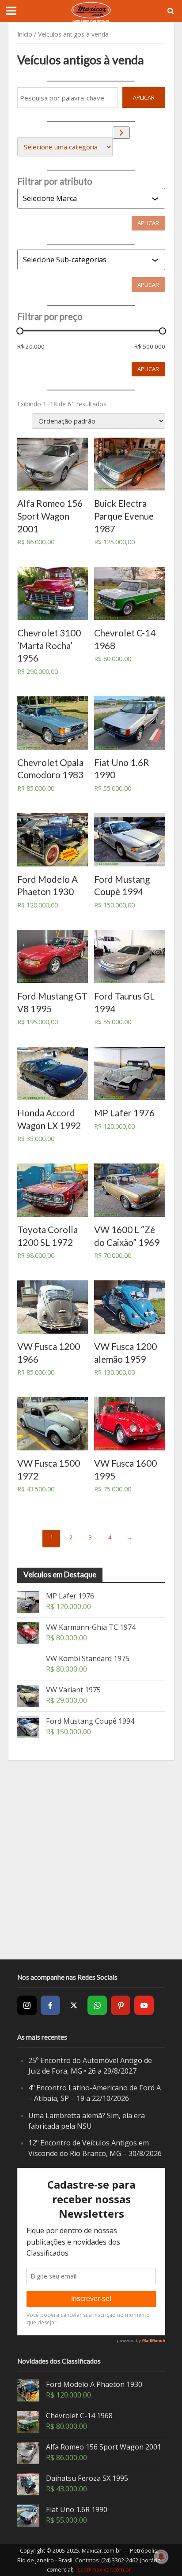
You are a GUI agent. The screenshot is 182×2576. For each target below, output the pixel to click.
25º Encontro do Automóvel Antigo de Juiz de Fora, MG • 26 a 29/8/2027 (90, 2066)
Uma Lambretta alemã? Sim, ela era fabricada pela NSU (87, 2121)
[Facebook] (50, 2005)
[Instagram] (27, 2005)
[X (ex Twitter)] (74, 2005)
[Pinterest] (121, 2005)
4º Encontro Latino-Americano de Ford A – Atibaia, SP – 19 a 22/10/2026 (95, 2093)
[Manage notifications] (161, 2557)
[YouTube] (144, 2005)
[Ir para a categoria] (121, 132)
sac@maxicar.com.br (104, 2570)
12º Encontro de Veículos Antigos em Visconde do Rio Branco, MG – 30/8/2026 (95, 2148)
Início (25, 34)
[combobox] (87, 198)
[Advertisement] (91, 1860)
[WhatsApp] (97, 2005)
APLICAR (144, 98)
